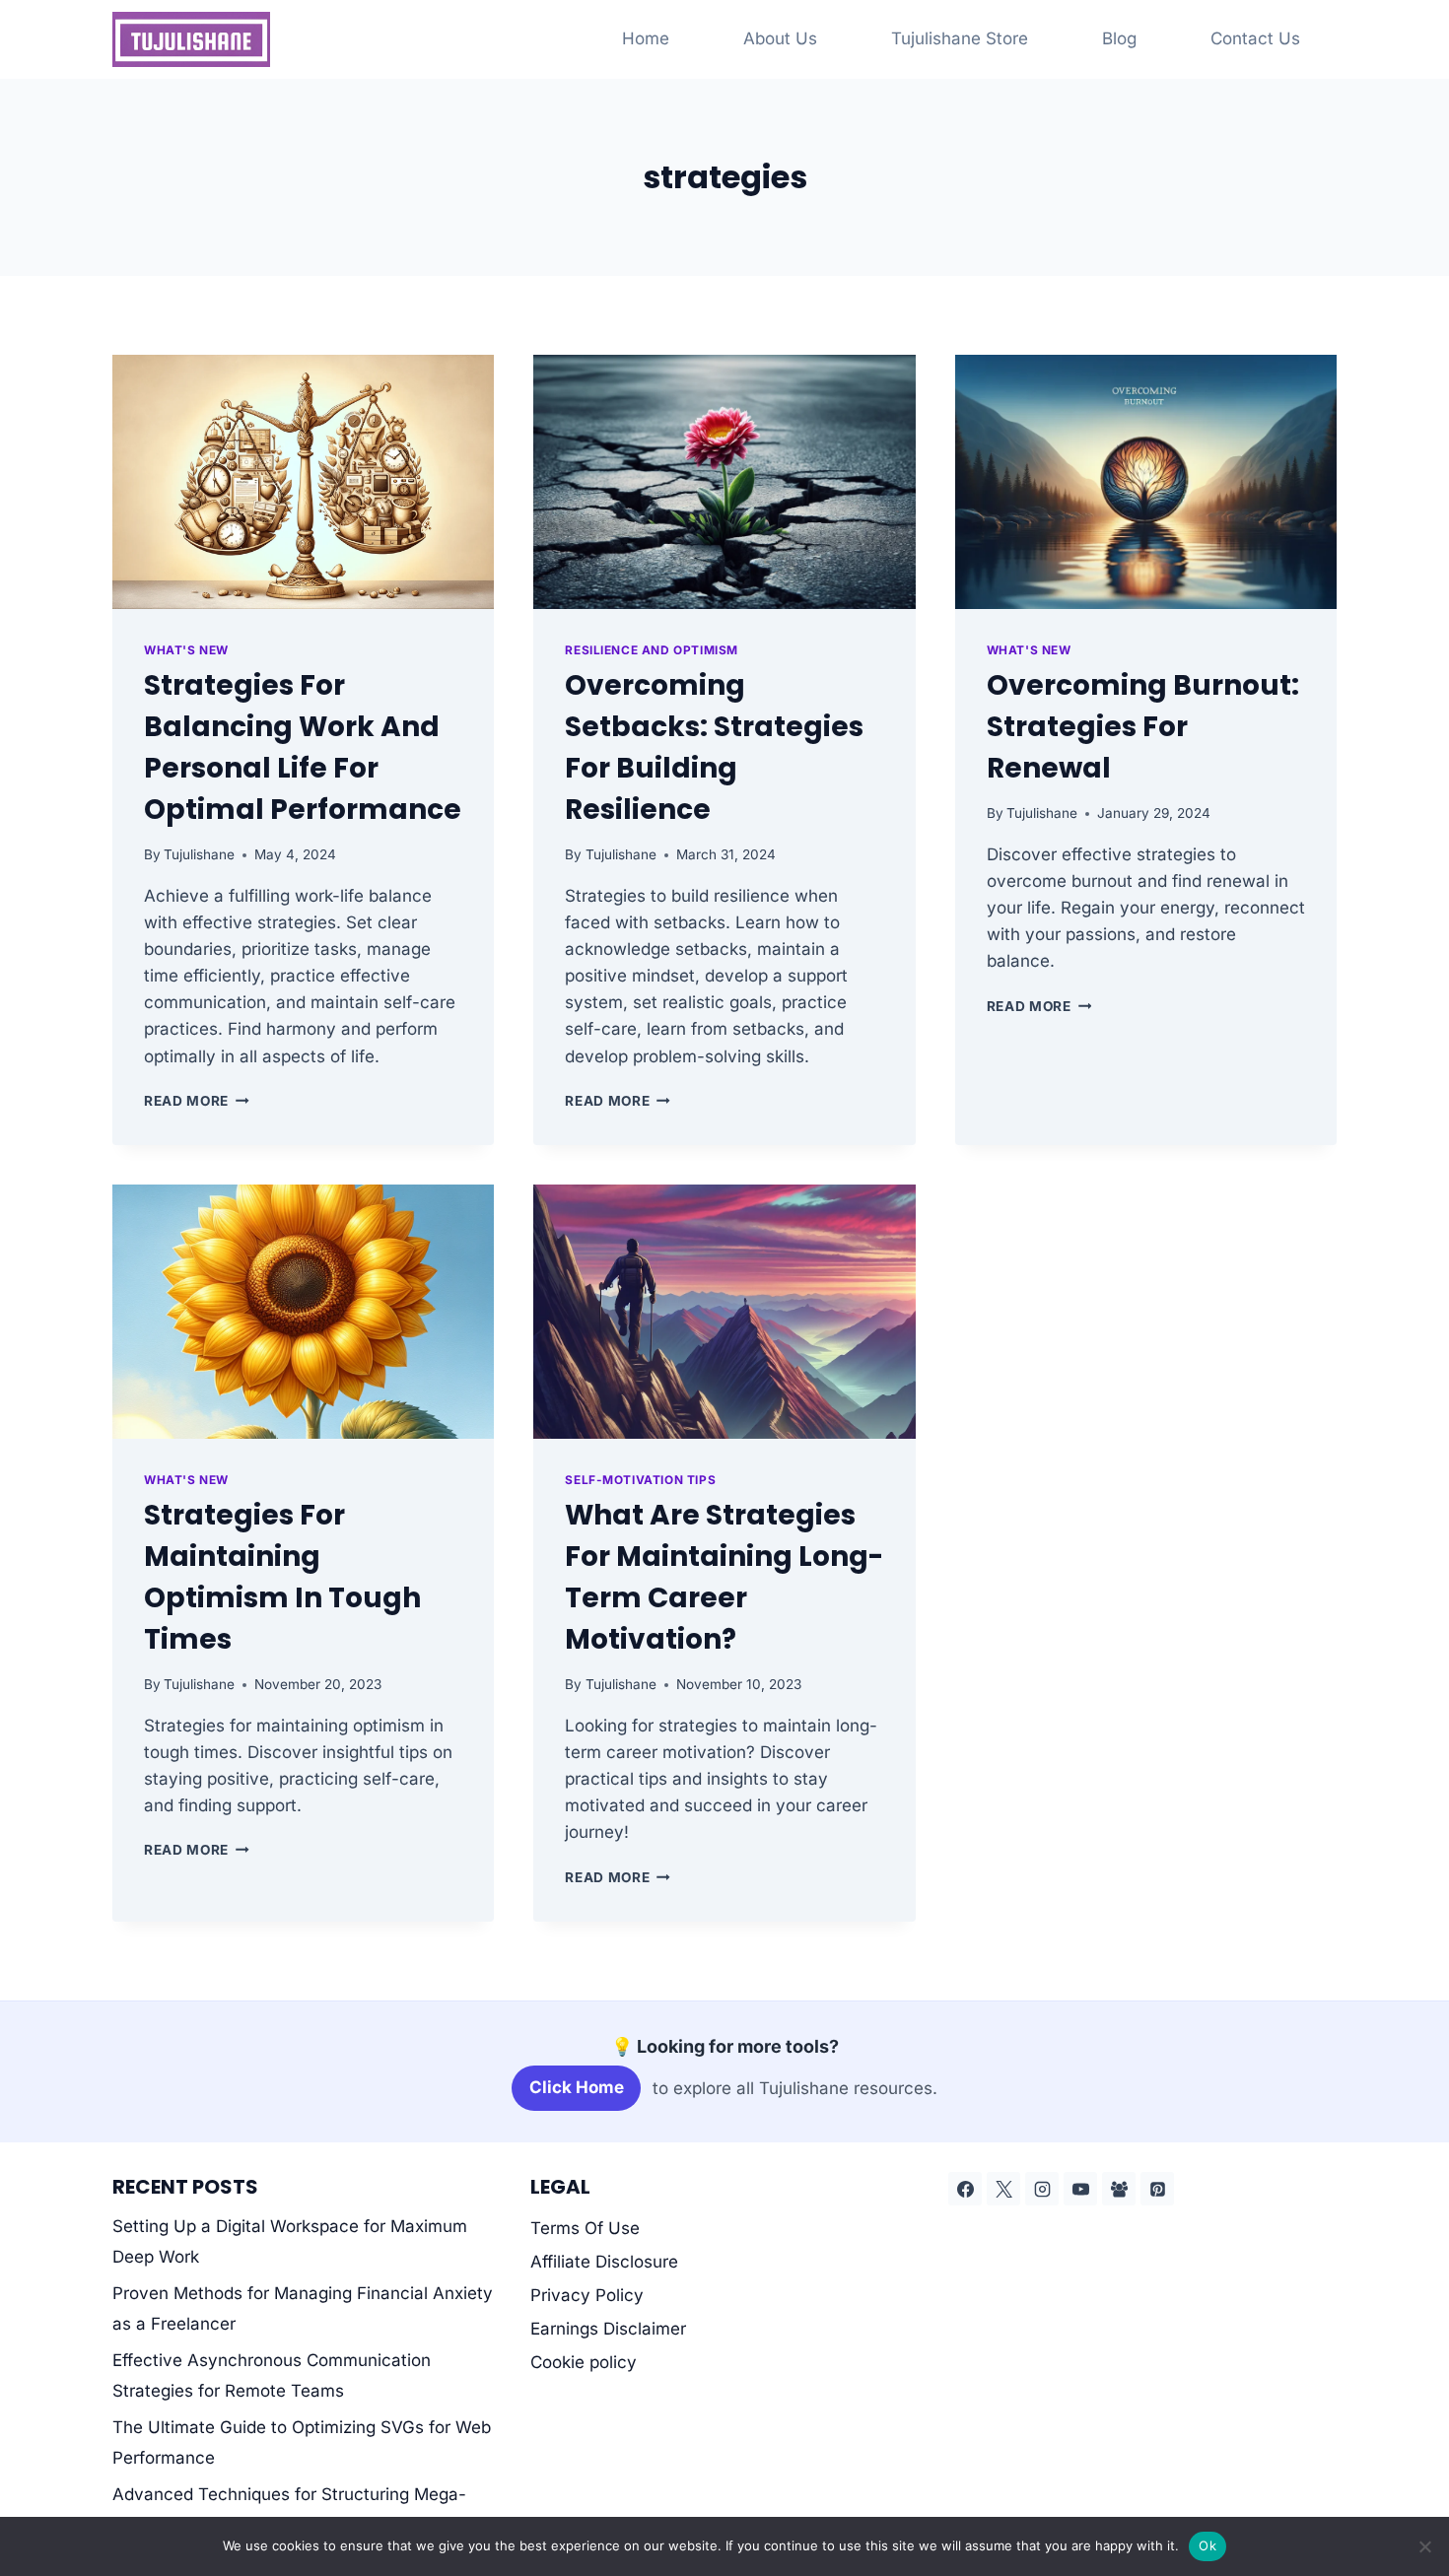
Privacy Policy (587, 2295)
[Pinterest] (1157, 2189)
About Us (780, 38)
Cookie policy (584, 2362)
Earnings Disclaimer (608, 2329)
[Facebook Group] (1119, 2189)
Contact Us (1255, 38)
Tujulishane (199, 854)
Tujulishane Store (960, 38)
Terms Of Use (585, 2228)
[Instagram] (1042, 2189)
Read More (197, 1101)
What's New (186, 650)
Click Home (577, 2087)
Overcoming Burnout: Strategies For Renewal (1143, 727)
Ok (1207, 2545)
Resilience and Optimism (652, 650)
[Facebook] (965, 2189)
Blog (1119, 38)
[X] (1003, 2189)
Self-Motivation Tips (640, 1480)
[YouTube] (1080, 2189)
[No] (1424, 2546)
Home (646, 38)
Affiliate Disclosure (604, 2262)
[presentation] (303, 482)
